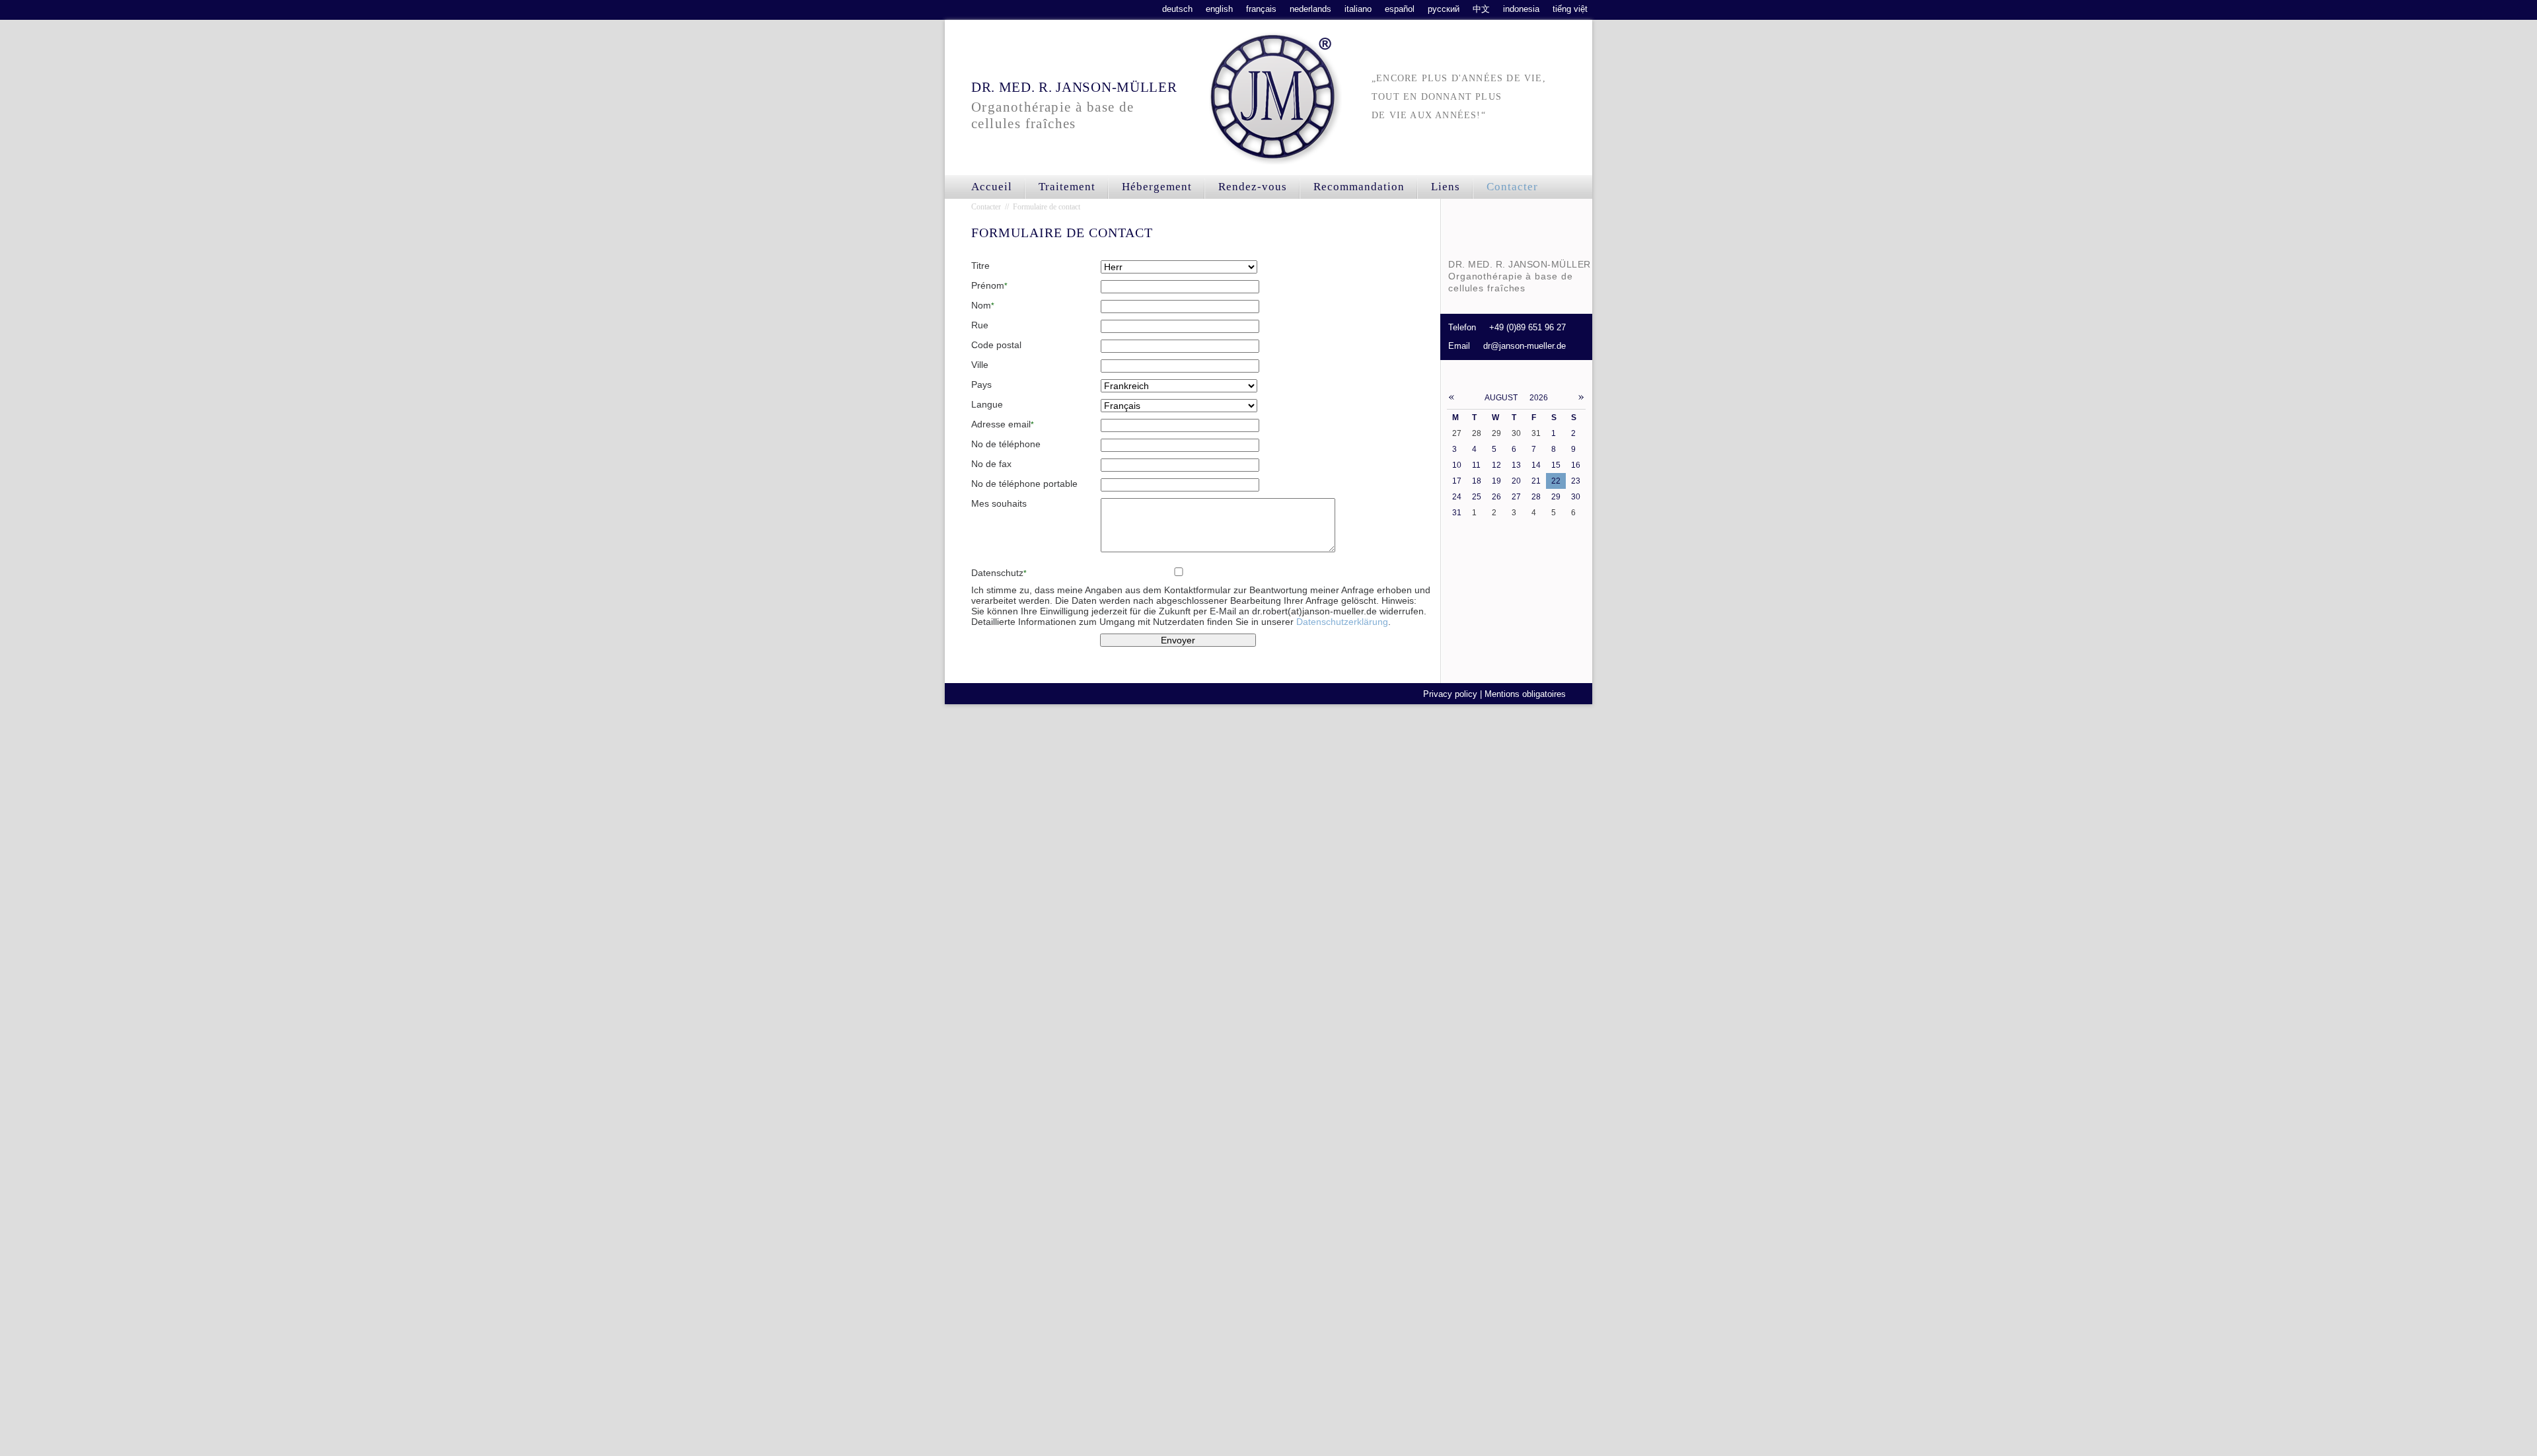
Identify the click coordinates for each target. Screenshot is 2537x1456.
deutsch (1177, 9)
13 (1516, 465)
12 (1496, 465)
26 (1496, 497)
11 (1476, 465)
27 (1516, 497)
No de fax (991, 464)
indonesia (1521, 9)
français (1261, 9)
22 (1556, 481)
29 (1556, 497)
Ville (980, 365)
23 (1576, 481)
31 (1457, 513)
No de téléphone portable (1024, 484)
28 (1536, 497)
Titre (980, 266)
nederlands (1310, 9)
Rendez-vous (1253, 187)
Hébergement (1157, 187)
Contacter (1512, 187)
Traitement (1067, 187)
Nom (983, 305)
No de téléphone (1006, 444)
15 (1556, 465)
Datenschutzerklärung (1342, 622)
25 (1477, 497)
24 (1457, 497)
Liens (1446, 187)
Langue (987, 404)
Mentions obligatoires (1525, 694)
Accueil (992, 187)
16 (1576, 465)
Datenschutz (999, 573)
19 (1496, 481)
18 (1477, 481)
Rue (980, 325)
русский (1444, 9)
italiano (1358, 9)
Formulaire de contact (1047, 207)
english (1219, 9)
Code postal (996, 345)
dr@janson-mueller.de (1525, 346)
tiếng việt (1570, 9)
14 (1536, 465)
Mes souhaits (999, 503)
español (1400, 9)
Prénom (989, 285)
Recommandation (1359, 187)
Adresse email (1003, 424)
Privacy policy (1450, 694)
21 (1536, 481)
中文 (1481, 9)
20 (1516, 481)
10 (1457, 465)
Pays (981, 384)
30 (1576, 497)
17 (1457, 481)
